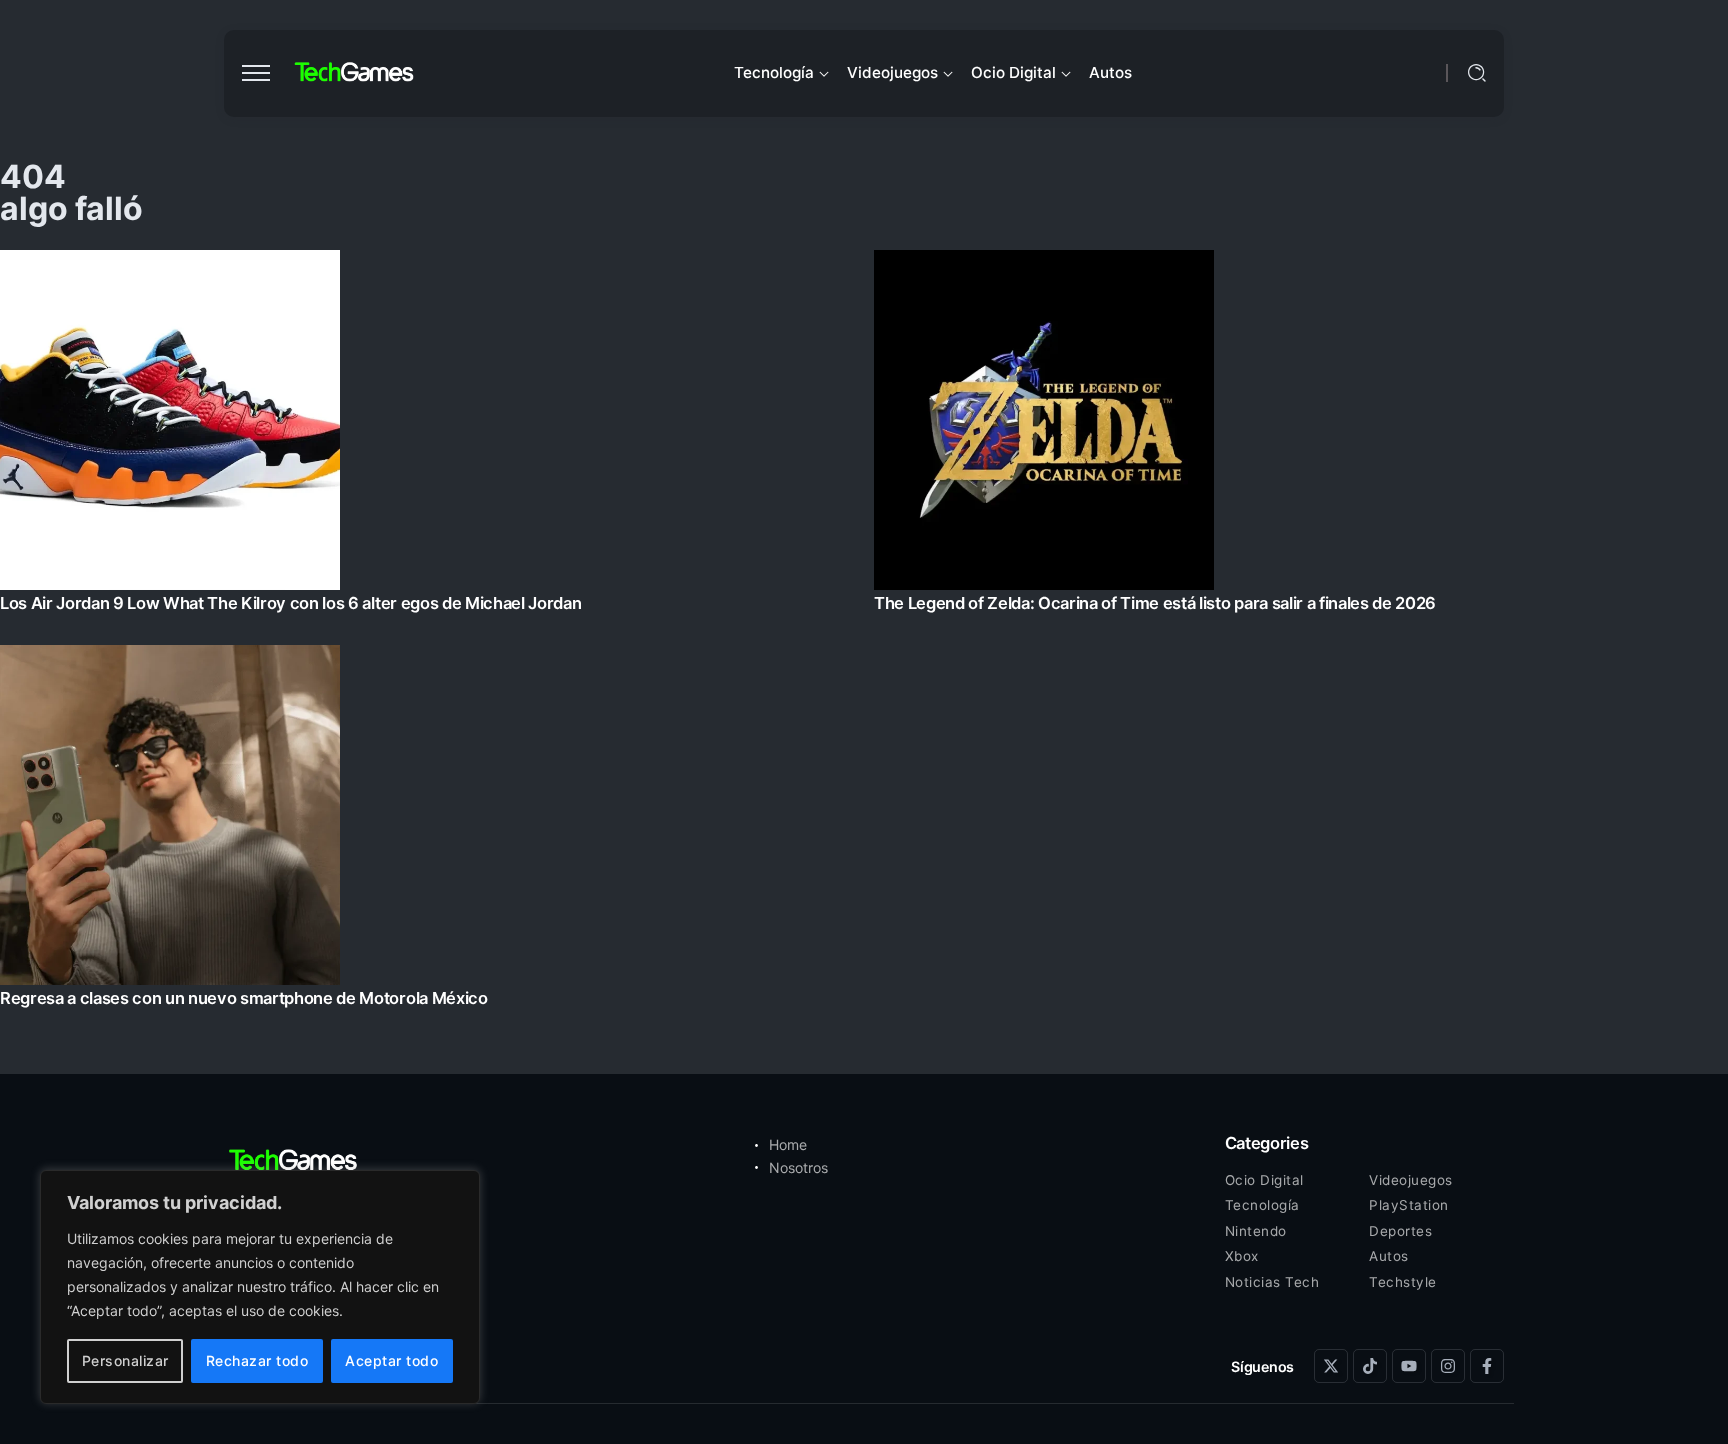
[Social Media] (1331, 1366)
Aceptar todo (391, 1360)
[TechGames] (355, 72)
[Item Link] (864, 634)
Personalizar (125, 1360)
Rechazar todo (257, 1360)
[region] (260, 1287)
